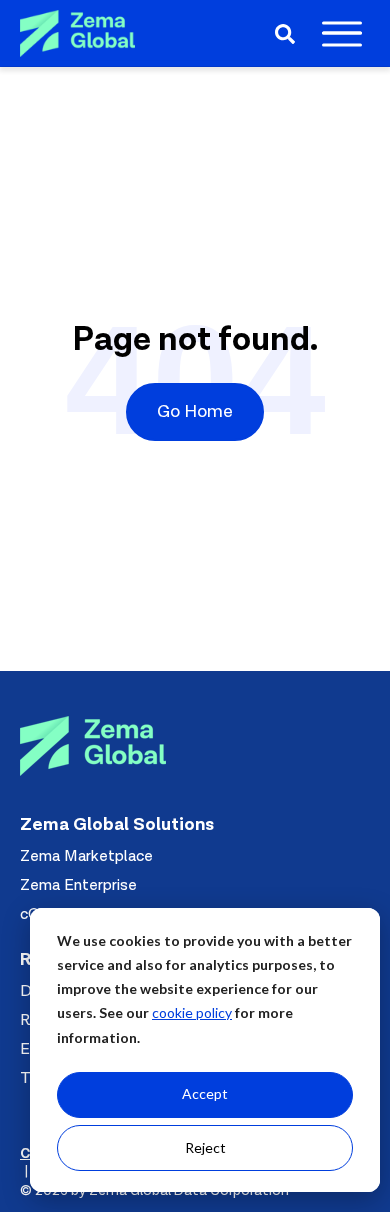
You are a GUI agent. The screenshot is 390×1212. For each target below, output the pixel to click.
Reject (205, 1147)
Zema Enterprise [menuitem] (78, 885)
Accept (205, 1093)
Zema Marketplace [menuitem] (86, 856)
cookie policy (192, 1012)
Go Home (195, 411)
